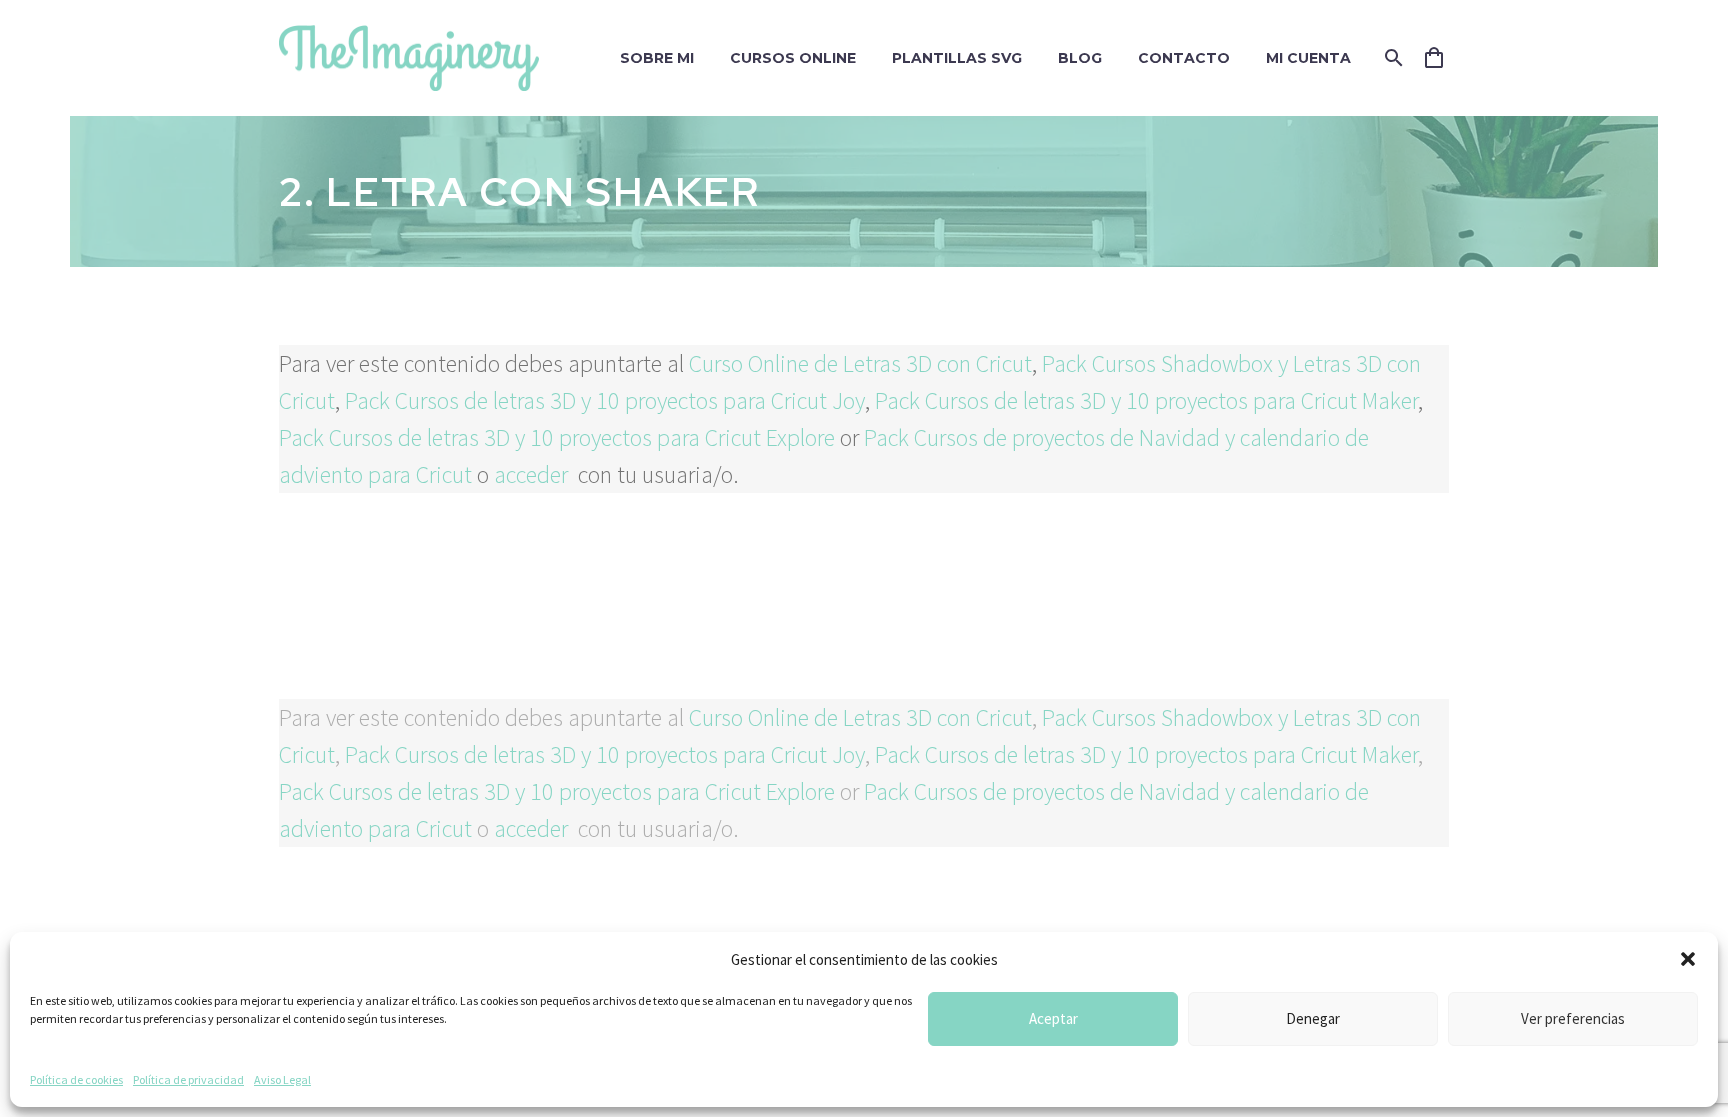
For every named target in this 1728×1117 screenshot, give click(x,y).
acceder (533, 474)
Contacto (1184, 58)
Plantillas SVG (957, 58)
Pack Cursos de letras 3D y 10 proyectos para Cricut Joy (605, 400)
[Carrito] (1441, 58)
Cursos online (793, 58)
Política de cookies (76, 1079)
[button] (1688, 959)
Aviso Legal (282, 1079)
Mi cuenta (1308, 58)
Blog (1080, 58)
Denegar (1313, 1018)
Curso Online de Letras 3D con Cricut (860, 363)
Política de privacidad (188, 1079)
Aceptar (1053, 1018)
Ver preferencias (1573, 1018)
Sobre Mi (657, 58)
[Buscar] (1391, 58)
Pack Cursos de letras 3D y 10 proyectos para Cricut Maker (1146, 400)
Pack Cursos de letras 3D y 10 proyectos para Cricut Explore (557, 437)
